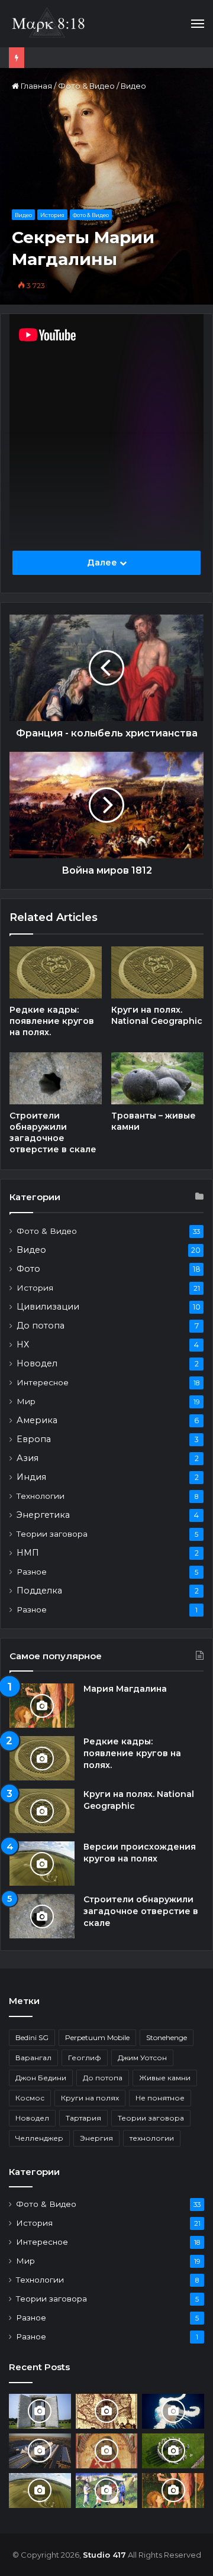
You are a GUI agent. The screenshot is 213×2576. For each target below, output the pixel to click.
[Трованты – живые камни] (157, 1078)
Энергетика (43, 1515)
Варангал (33, 2058)
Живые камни (165, 2078)
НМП (28, 1553)
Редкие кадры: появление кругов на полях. (52, 1021)
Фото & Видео (86, 86)
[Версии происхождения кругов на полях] (42, 1864)
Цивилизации (48, 1307)
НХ (23, 1344)
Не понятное (160, 2098)
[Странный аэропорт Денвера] (40, 2451)
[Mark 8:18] (48, 24)
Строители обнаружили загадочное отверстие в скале (53, 1132)
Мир (26, 1401)
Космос (30, 2098)
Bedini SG (32, 2037)
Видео (133, 86)
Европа (34, 1439)
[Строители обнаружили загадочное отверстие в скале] (56, 1078)
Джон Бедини (41, 2078)
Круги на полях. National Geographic (157, 1015)
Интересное (43, 1382)
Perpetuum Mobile (97, 2037)
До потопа (41, 1326)
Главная (35, 86)
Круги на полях (90, 2098)
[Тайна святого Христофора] (107, 2451)
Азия (28, 1458)
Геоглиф (85, 2058)
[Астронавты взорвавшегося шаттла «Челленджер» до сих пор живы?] (173, 2411)
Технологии (41, 1496)
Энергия (96, 2138)
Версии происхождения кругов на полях (140, 1853)
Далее (103, 563)
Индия (31, 1477)
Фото (28, 1269)
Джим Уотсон (142, 2058)
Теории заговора (52, 1534)
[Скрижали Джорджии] (40, 2411)
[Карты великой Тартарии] (107, 2411)
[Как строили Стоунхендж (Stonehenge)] (173, 2451)
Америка (37, 1420)
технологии (152, 2138)
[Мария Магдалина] (42, 1706)
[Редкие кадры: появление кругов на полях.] (56, 972)
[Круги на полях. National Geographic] (157, 972)
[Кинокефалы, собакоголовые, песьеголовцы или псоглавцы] (107, 2491)
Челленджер (39, 2138)
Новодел (37, 1363)
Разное (32, 1572)
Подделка (39, 1591)
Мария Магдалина (125, 1689)
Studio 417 (104, 2555)
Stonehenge (167, 2037)
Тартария (83, 2118)
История (52, 215)
